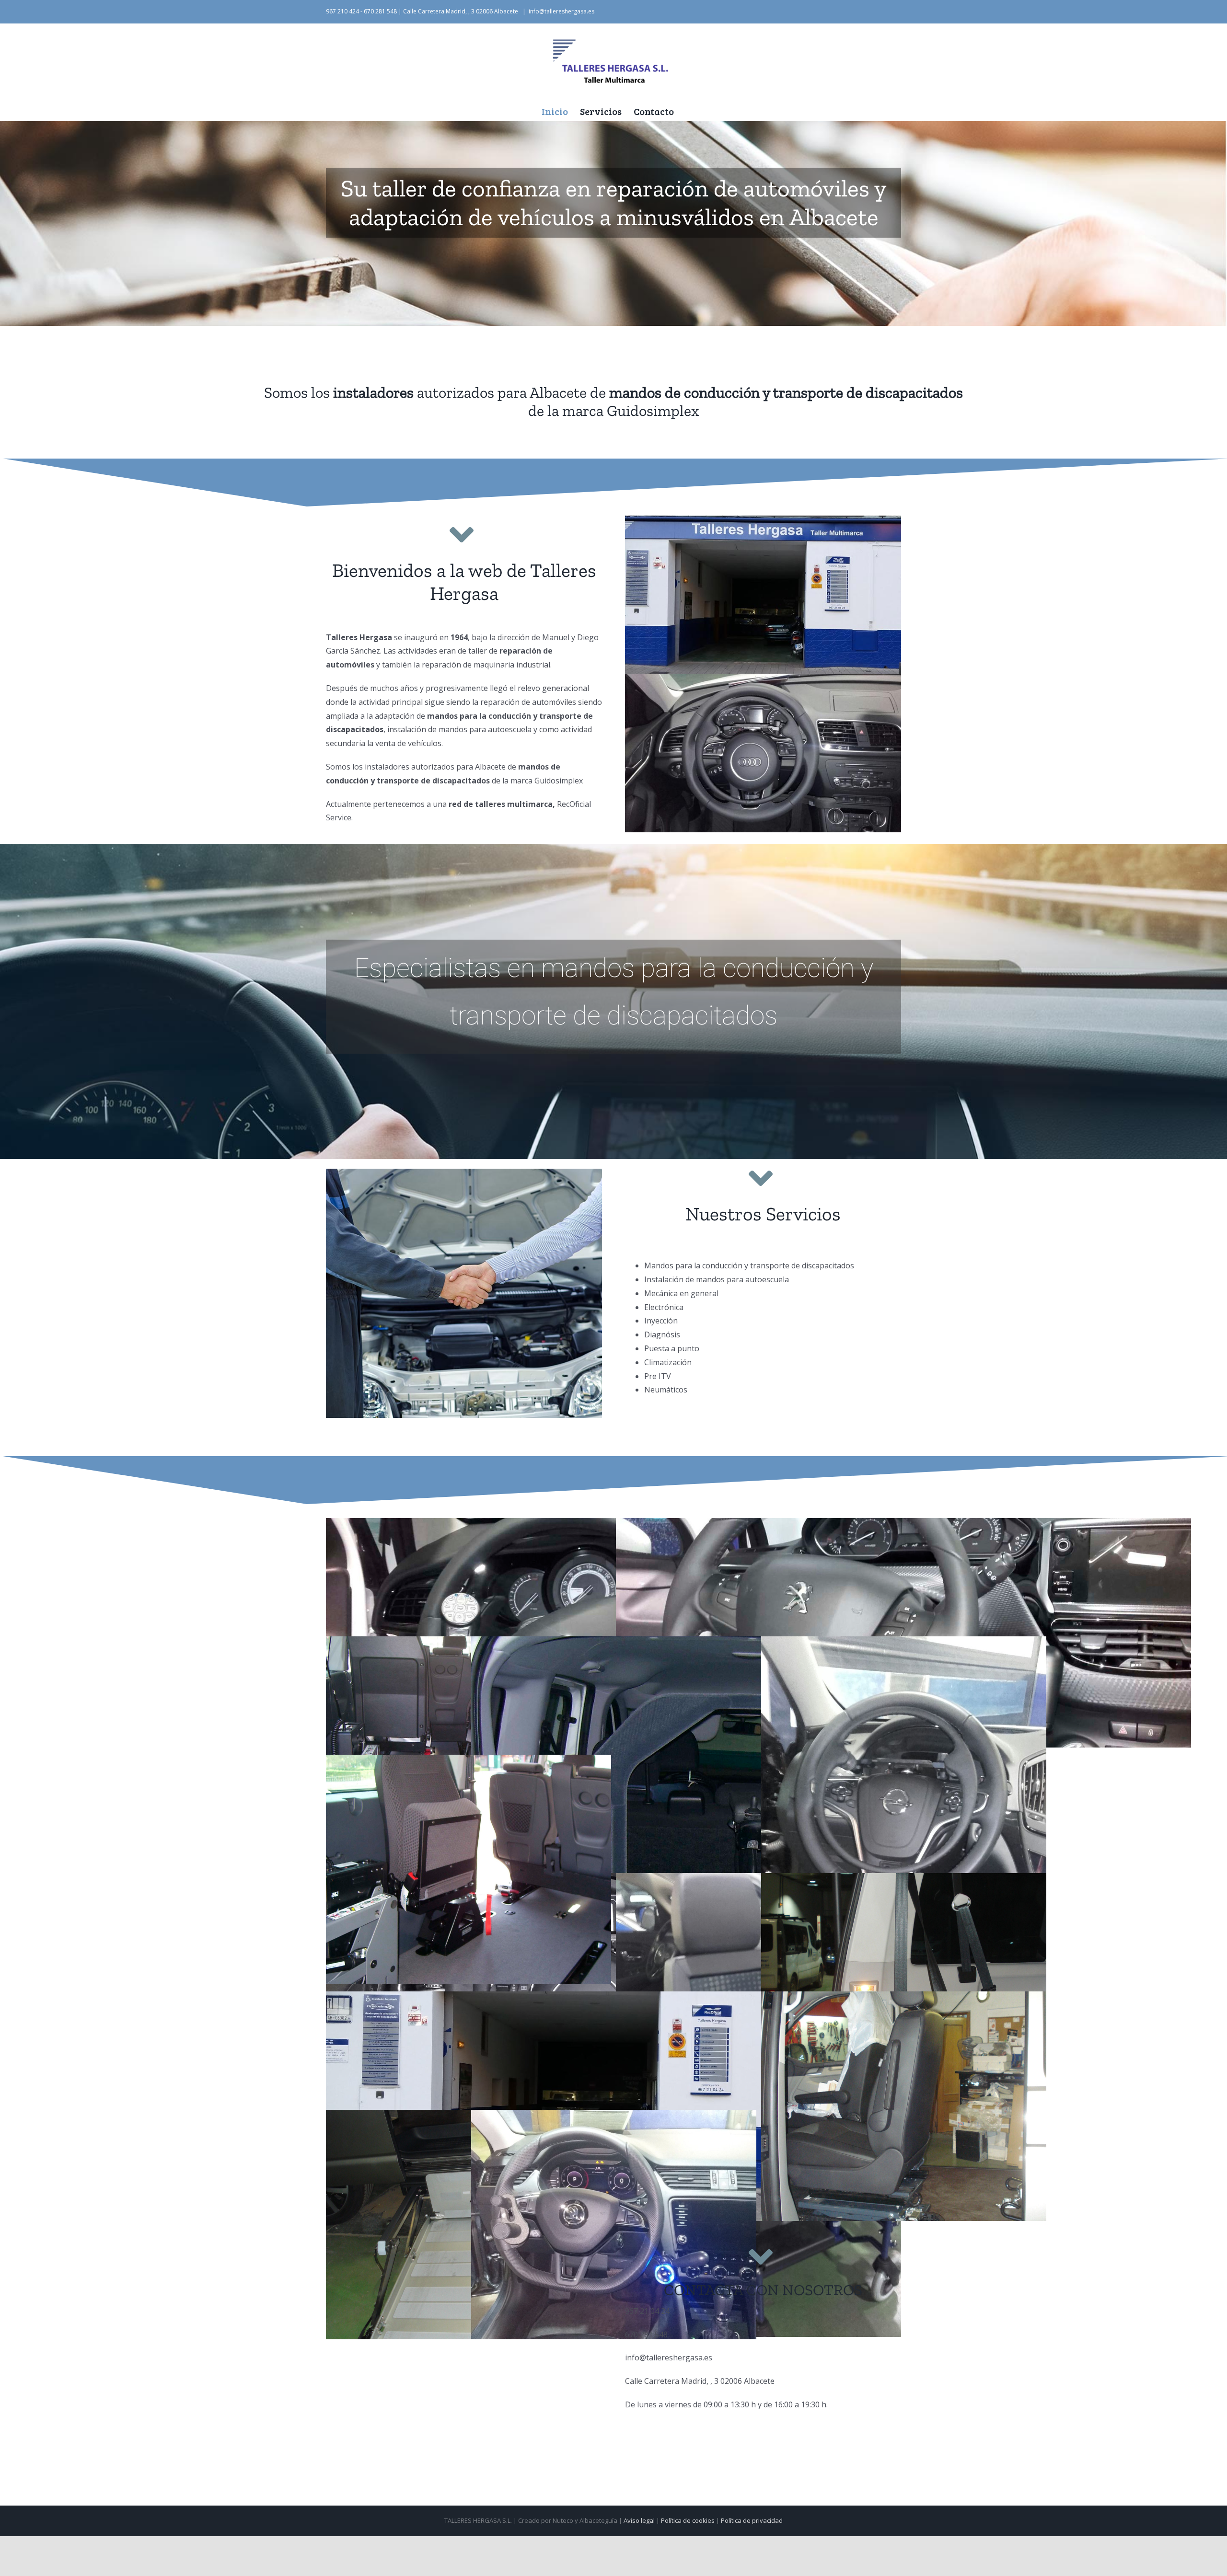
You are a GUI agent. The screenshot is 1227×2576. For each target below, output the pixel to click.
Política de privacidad (752, 2520)
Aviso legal (639, 2520)
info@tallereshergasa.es (561, 11)
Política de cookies (688, 2520)
